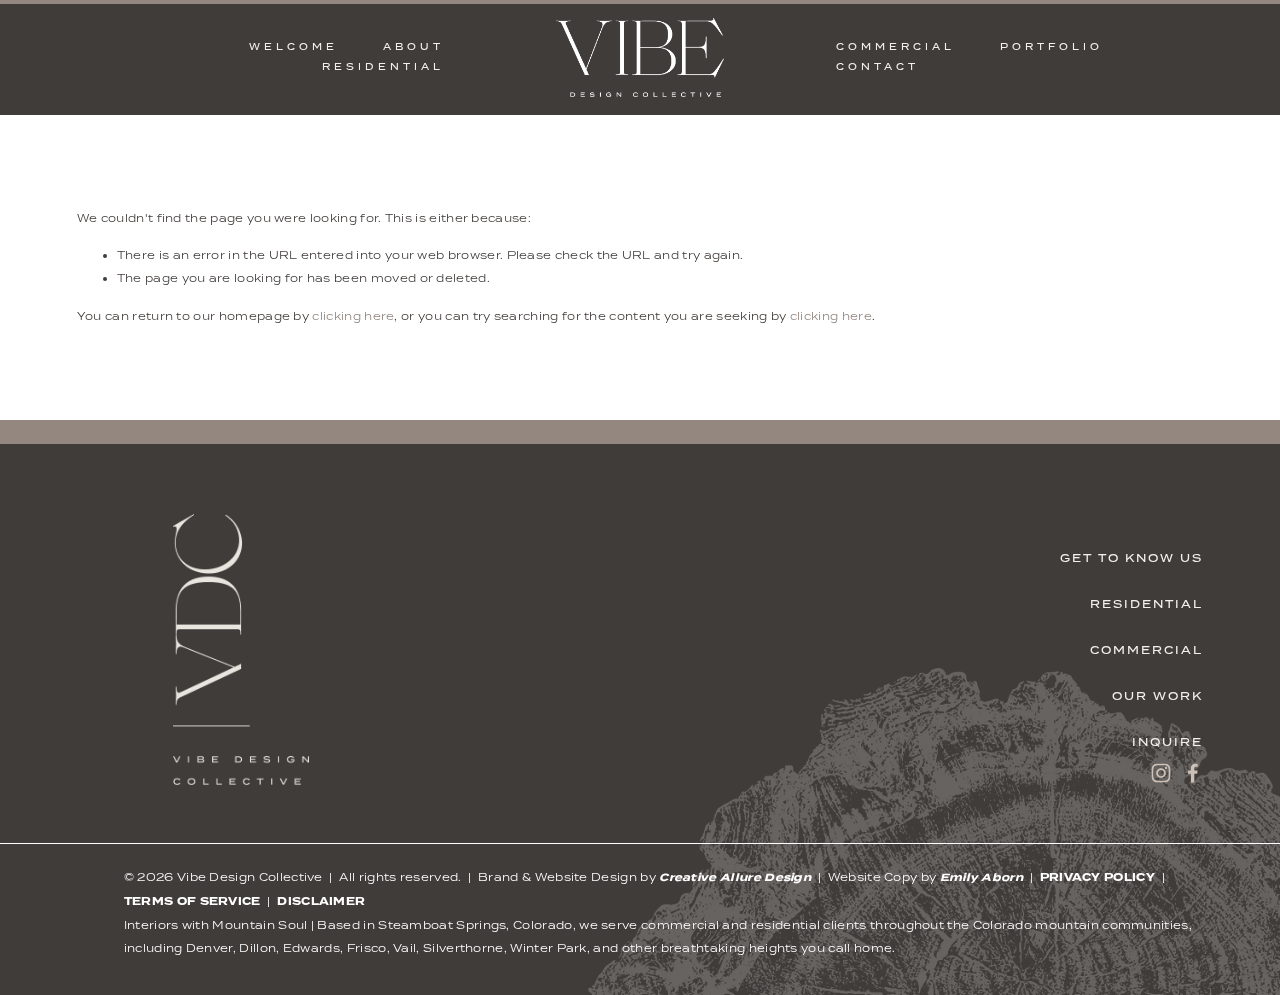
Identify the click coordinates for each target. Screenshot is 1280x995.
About (413, 46)
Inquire (1167, 742)
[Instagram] (1161, 773)
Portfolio (1051, 46)
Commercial (1146, 650)
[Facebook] (1193, 773)
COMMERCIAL (896, 46)
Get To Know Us (1131, 558)
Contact (877, 66)
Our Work (1157, 696)
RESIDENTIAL (383, 66)
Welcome (293, 46)
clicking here (353, 316)
